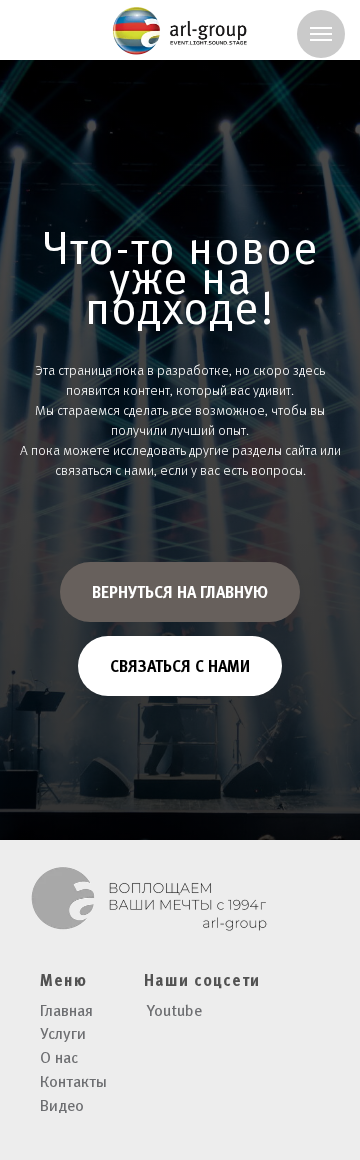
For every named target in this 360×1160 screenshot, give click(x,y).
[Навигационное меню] (321, 34)
